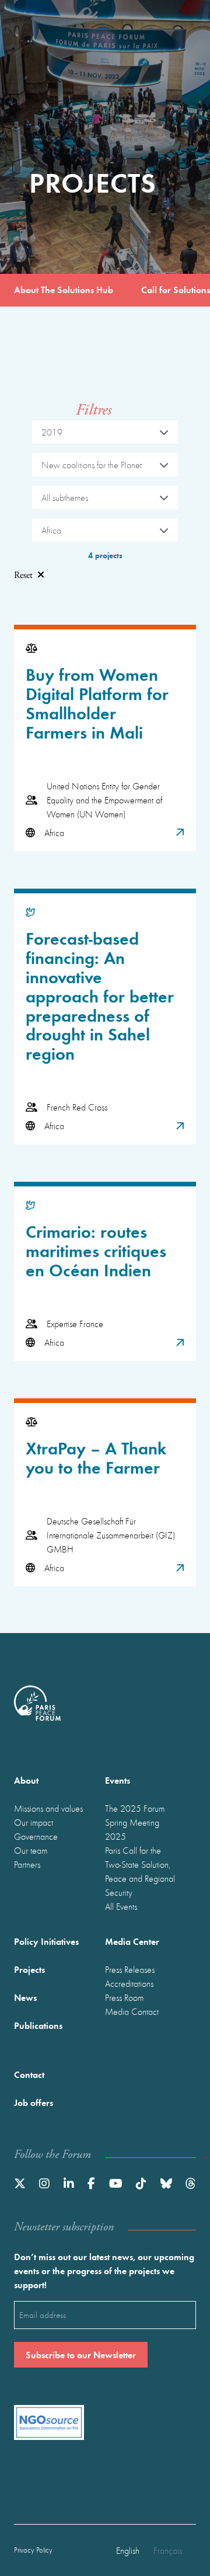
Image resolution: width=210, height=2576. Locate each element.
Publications (38, 2025)
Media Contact (132, 2011)
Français (168, 2550)
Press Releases (130, 1969)
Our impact (34, 1822)
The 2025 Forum (135, 1808)
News (25, 1997)
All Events (121, 1906)
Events (118, 1780)
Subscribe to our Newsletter (81, 2354)
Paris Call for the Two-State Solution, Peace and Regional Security (140, 1871)
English (128, 2550)
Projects (29, 1969)
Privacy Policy (33, 2550)
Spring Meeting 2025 (132, 1829)
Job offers (34, 2102)
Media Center (132, 1941)
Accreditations (129, 1983)
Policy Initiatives (46, 1941)
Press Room (124, 1997)
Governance (36, 1836)
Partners (27, 1864)
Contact (29, 2074)
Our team (31, 1850)
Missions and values (48, 1808)
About (26, 1780)
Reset (23, 575)
